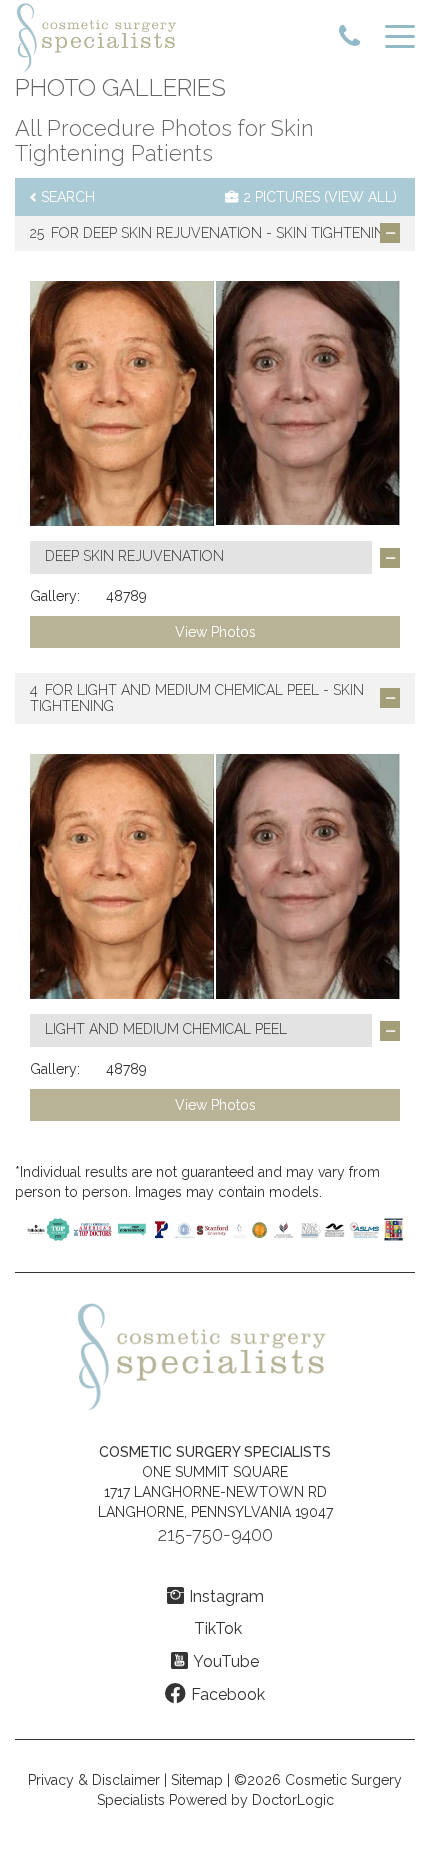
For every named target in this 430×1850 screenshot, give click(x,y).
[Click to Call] (349, 37)
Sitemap (197, 1780)
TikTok (218, 1628)
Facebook (228, 1694)
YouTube (226, 1661)
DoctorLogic (293, 1800)
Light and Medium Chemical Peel (198, 690)
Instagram (226, 1596)
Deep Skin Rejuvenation (172, 233)
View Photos (215, 632)
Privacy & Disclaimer (94, 1780)
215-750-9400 (215, 1534)
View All (360, 197)
